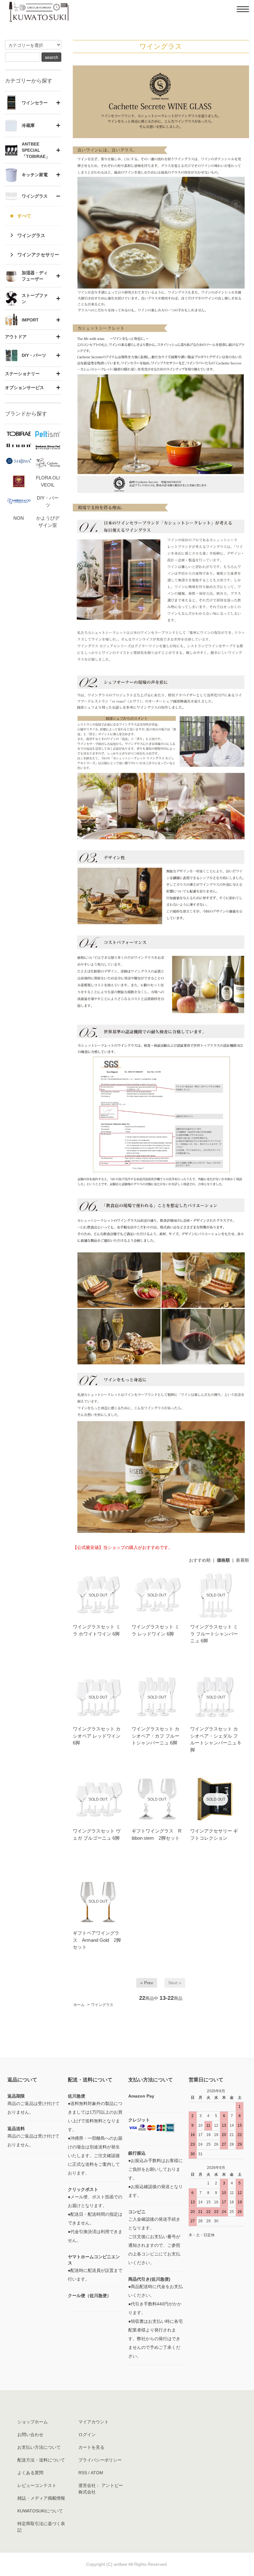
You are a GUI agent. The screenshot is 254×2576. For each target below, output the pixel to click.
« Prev (147, 1983)
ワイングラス (102, 2005)
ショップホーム (33, 2422)
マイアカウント (94, 2422)
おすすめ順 (200, 1560)
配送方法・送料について (41, 2460)
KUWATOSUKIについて (40, 2511)
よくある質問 (30, 2473)
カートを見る (91, 2447)
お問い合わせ (30, 2435)
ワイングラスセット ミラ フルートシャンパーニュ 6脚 (214, 1634)
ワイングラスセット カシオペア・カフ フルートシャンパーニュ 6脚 (155, 1736)
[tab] (33, 102)
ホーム (79, 2005)
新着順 (243, 1560)
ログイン (87, 2435)
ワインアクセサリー (38, 255)
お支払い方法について (39, 2447)
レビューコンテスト (37, 2485)
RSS (83, 2473)
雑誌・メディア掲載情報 (41, 2498)
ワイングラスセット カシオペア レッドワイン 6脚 (97, 1736)
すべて (24, 216)
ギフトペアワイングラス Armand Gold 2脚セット (97, 1940)
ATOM (97, 2473)
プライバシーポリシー (100, 2460)
